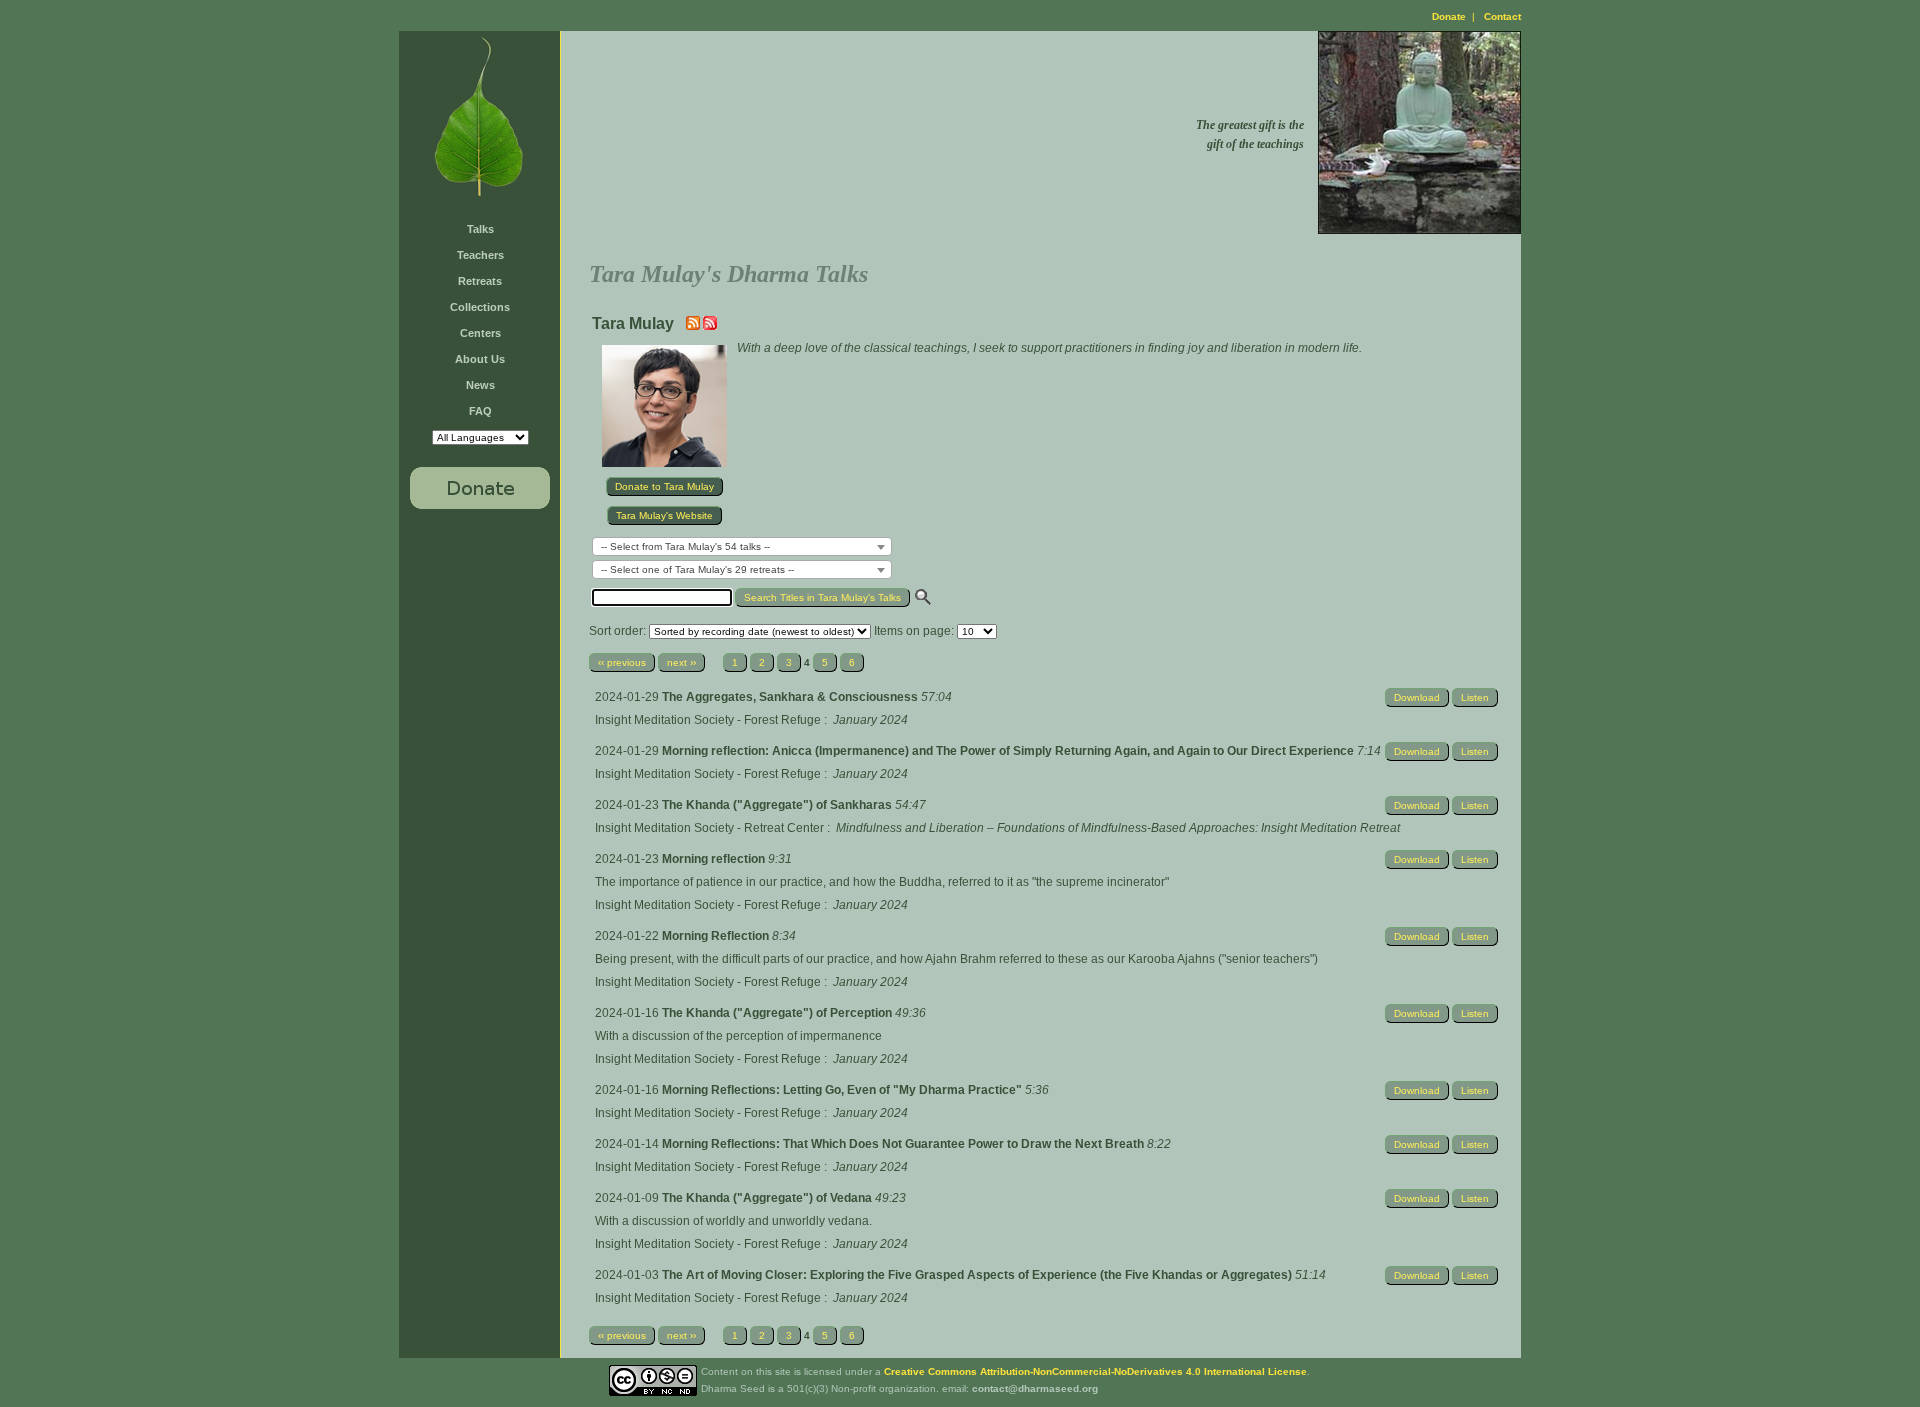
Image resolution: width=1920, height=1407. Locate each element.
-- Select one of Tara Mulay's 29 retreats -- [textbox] (697, 569)
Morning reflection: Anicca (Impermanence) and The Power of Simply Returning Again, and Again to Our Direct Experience (1009, 751)
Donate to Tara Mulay (664, 486)
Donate (1449, 16)
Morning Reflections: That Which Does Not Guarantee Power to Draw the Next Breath (904, 1144)
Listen (1475, 697)
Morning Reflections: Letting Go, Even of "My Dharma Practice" (843, 1090)
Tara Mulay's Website (664, 515)
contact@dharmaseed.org (1035, 1388)
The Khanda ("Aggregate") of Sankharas (778, 805)
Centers (480, 333)
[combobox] (742, 546)
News (480, 385)
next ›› (681, 662)
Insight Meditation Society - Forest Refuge (708, 720)
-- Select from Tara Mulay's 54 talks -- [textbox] (685, 546)
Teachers (480, 255)
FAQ (480, 411)
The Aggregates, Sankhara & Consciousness (791, 697)
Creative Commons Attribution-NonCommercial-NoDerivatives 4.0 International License (1095, 1371)
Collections (480, 307)
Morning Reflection (717, 936)
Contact (1502, 16)
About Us (480, 359)
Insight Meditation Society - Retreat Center (709, 828)
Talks (480, 229)
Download (1417, 697)
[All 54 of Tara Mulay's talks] (710, 326)
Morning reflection (715, 859)
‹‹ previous (622, 662)
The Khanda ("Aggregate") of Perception (778, 1013)
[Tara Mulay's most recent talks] (694, 326)
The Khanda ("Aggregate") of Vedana (768, 1198)
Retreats (480, 281)
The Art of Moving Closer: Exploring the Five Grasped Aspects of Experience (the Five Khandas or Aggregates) (978, 1275)
